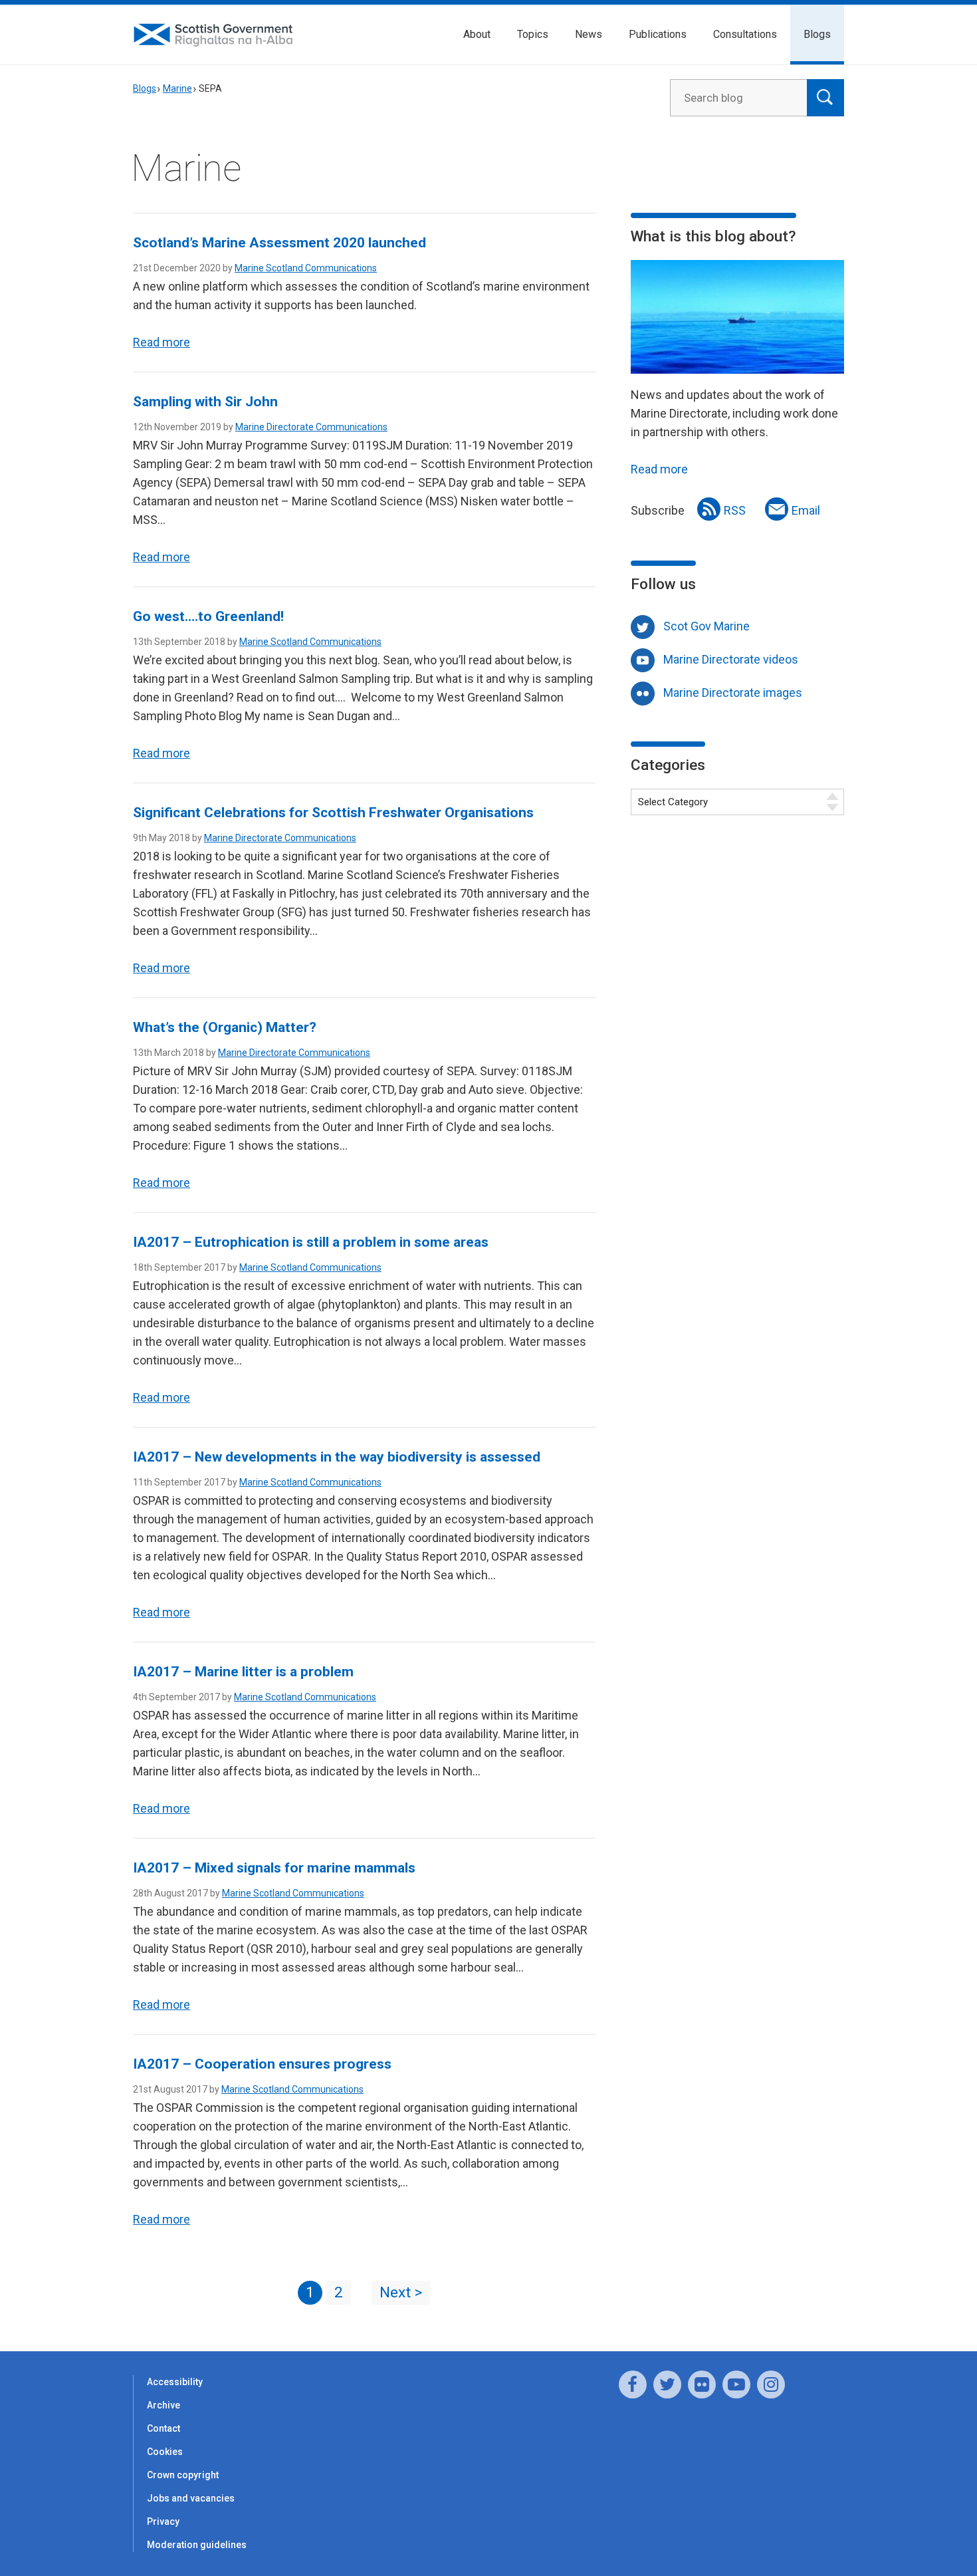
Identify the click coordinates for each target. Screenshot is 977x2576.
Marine (177, 88)
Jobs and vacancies (191, 2498)
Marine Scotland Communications (306, 268)
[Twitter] (667, 2384)
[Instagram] (771, 2384)
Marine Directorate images (733, 693)
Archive (163, 2405)
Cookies (165, 2452)
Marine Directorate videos (731, 659)
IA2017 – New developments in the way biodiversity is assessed (337, 1457)
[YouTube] (736, 2384)
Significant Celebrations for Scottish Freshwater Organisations (333, 813)
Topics (533, 34)
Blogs (817, 34)
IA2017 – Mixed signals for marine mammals (274, 1868)
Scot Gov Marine (706, 626)
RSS (735, 510)
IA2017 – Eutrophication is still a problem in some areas (311, 1242)
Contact (163, 2428)
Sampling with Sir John (205, 402)
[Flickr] (702, 2384)
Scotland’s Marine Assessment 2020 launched (279, 243)
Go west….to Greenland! (208, 616)
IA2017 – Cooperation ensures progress (262, 2064)
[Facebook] (633, 2384)
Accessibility (175, 2382)
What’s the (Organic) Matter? (225, 1027)
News (589, 34)
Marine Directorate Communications (311, 427)
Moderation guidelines (197, 2545)
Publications (658, 34)
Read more (162, 342)
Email (806, 510)
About (477, 34)
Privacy (163, 2521)
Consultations (745, 34)
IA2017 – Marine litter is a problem (243, 1672)
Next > (401, 2292)
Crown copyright (183, 2475)
